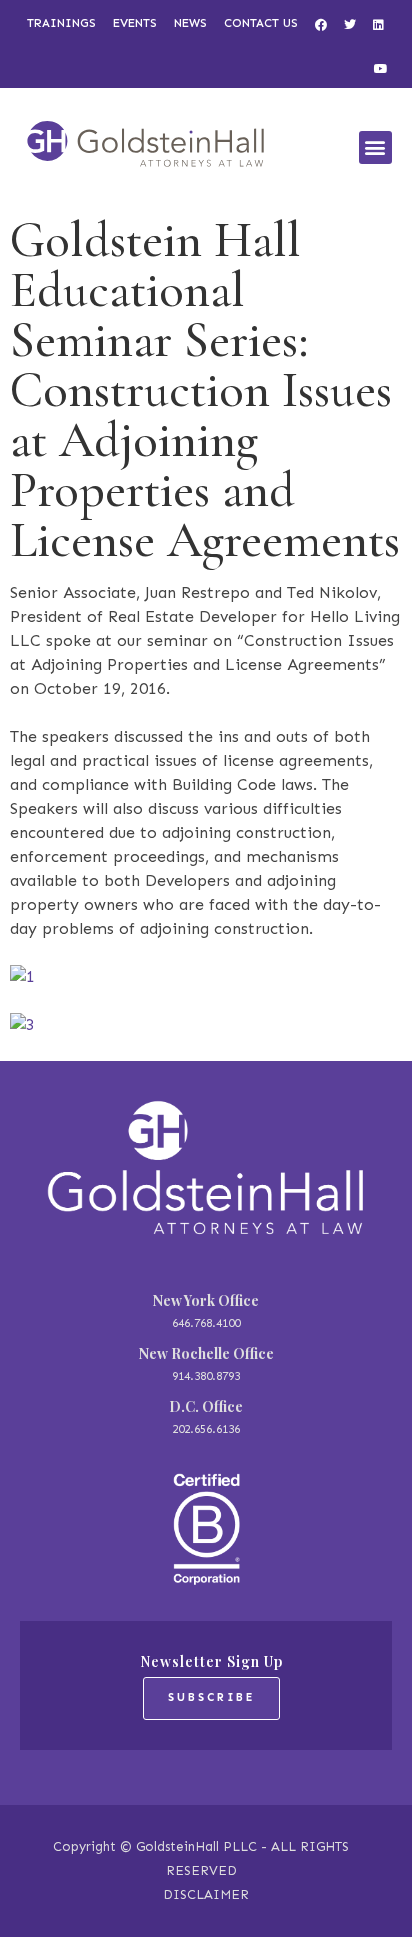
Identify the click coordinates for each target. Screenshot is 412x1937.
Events (135, 23)
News (190, 23)
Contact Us (261, 23)
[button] (375, 147)
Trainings (61, 23)
